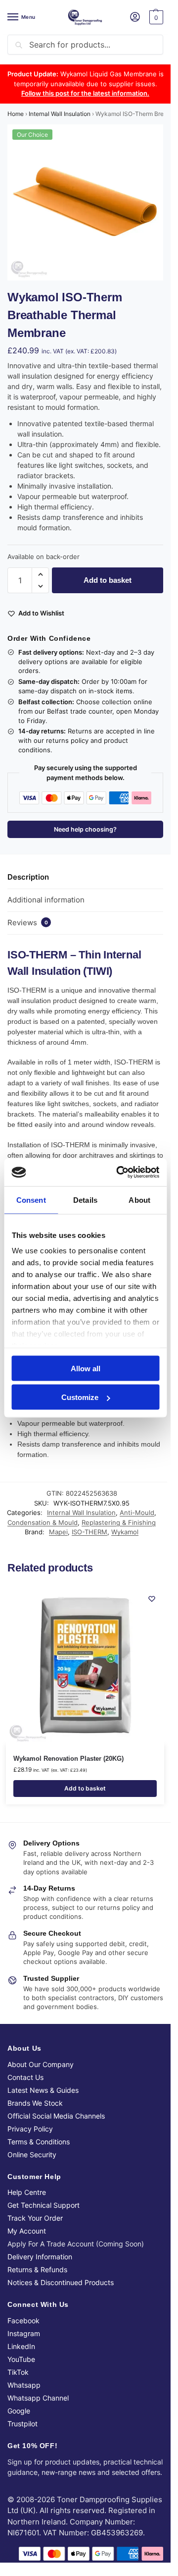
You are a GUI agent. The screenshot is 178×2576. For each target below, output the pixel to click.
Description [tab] (28, 877)
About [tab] (139, 1200)
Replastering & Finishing (119, 1522)
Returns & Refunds (37, 2269)
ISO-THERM (89, 1532)
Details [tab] (85, 1200)
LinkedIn (21, 2346)
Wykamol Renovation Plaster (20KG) (68, 1759)
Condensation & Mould (43, 1522)
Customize (80, 1397)
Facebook (23, 2321)
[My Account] (135, 18)
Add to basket (108, 580)
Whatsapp (24, 2385)
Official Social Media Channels (56, 2116)
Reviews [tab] (28, 923)
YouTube (21, 2359)
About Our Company (41, 2064)
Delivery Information (40, 2257)
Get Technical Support (44, 2205)
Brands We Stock (35, 2103)
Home (16, 114)
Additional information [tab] (46, 900)
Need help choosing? (85, 829)
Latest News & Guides (43, 2090)
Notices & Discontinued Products (61, 2282)
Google (19, 2411)
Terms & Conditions (39, 2142)
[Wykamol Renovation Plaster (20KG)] (85, 1666)
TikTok (18, 2372)
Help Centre (27, 2192)
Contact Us (25, 2077)
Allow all (86, 1368)
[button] (155, 17)
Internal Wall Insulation (60, 114)
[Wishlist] (152, 1599)
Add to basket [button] (85, 1788)
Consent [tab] (31, 1200)
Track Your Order (35, 2218)
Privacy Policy (30, 2129)
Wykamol (125, 1532)
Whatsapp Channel (38, 2398)
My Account (27, 2231)
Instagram (24, 2333)
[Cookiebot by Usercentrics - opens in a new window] (119, 1173)
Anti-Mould (137, 1512)
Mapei (58, 1532)
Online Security (32, 2155)
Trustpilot (22, 2424)
